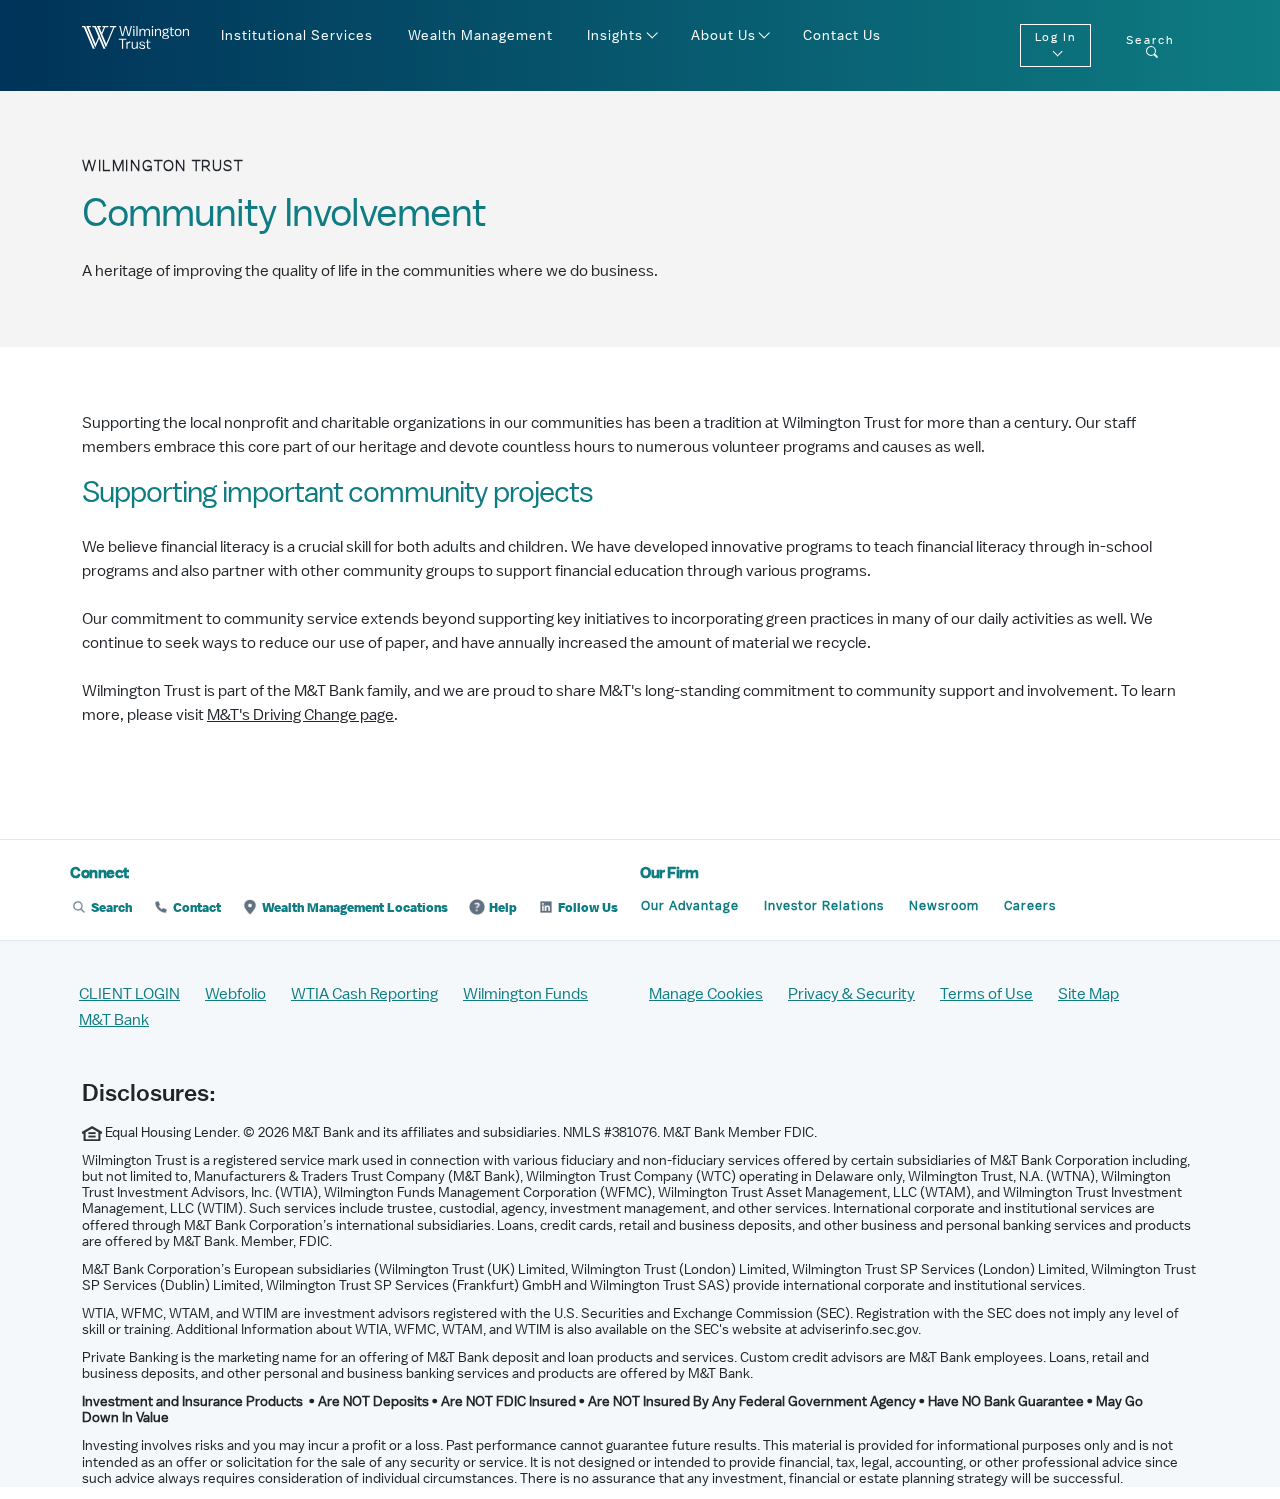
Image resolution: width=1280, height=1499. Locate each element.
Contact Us (842, 36)
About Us (723, 36)
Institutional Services (297, 36)
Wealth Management (480, 36)
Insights (615, 36)
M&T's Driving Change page (300, 715)
